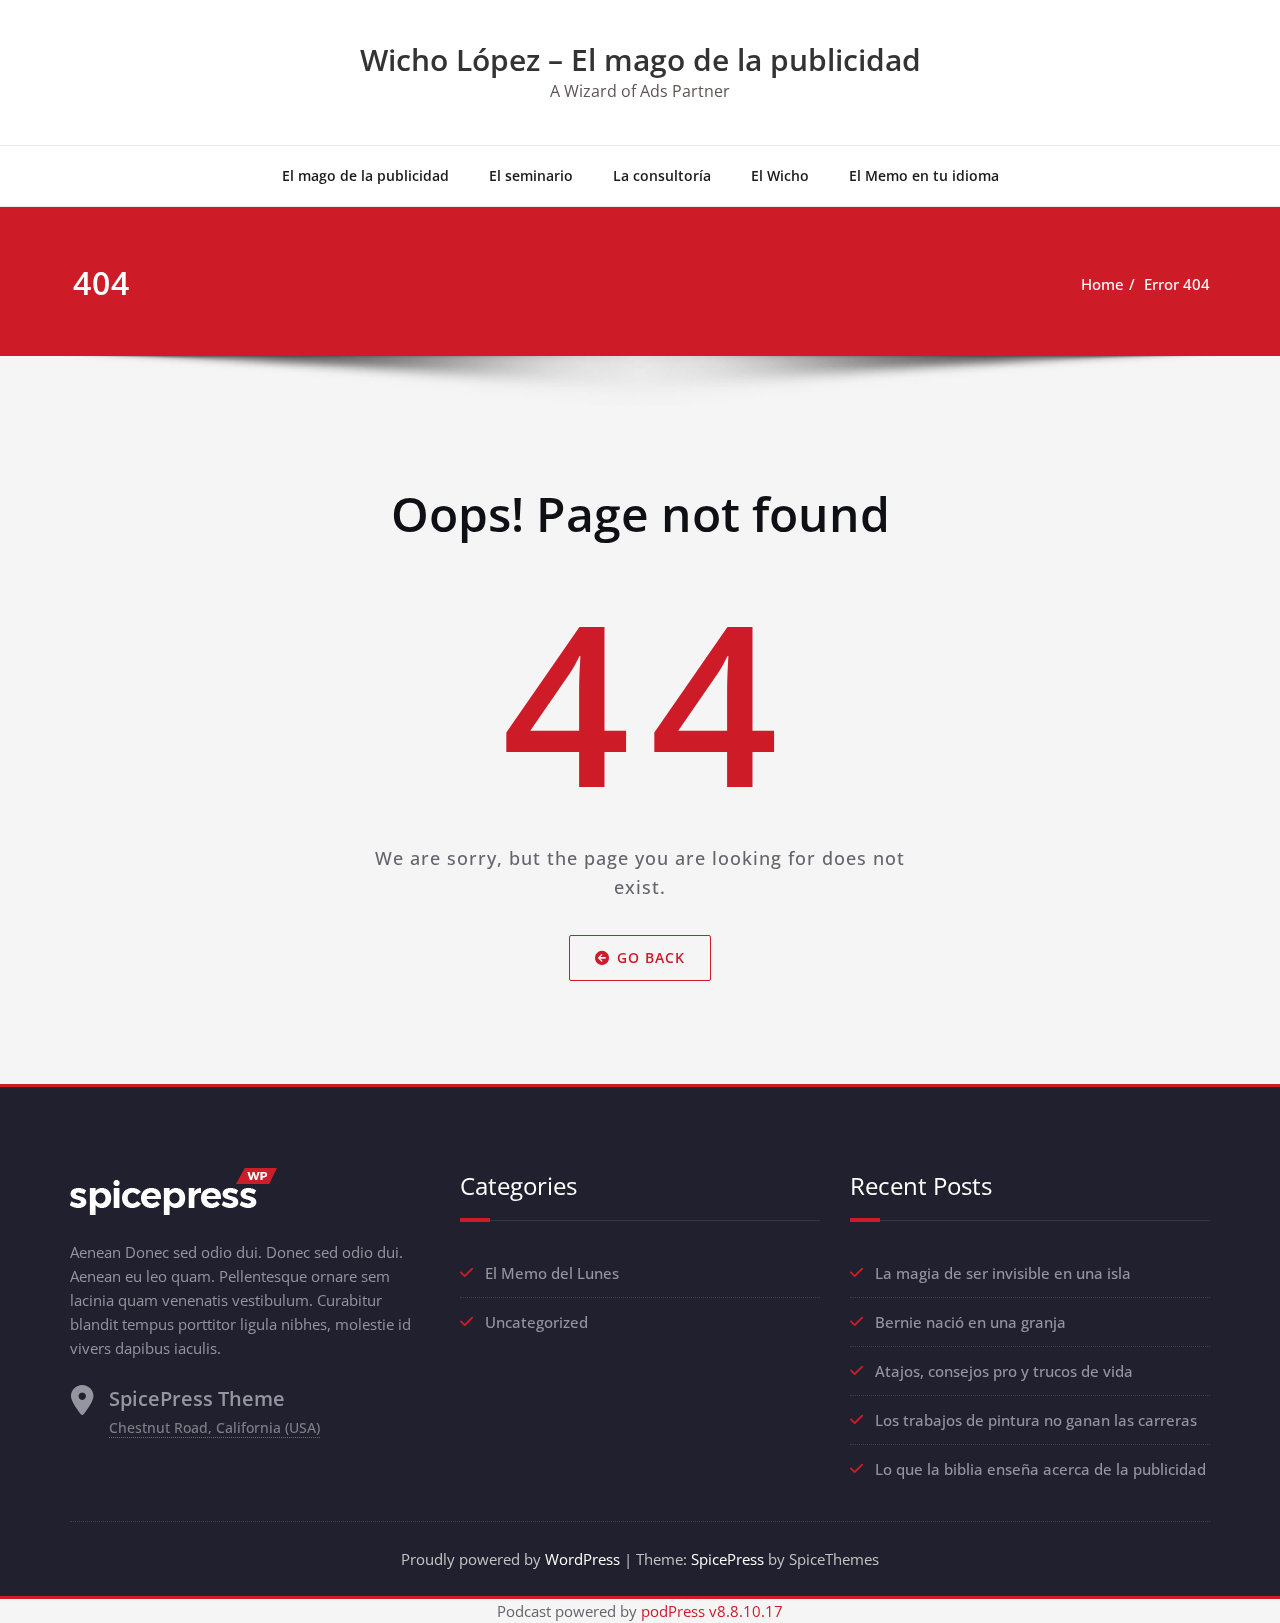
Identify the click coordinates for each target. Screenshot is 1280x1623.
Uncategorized (536, 1322)
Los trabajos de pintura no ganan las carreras (1036, 1420)
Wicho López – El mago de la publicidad (640, 59)
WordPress (582, 1559)
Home (1102, 284)
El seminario (531, 175)
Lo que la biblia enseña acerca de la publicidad (1040, 1469)
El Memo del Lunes (552, 1273)
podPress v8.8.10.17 (712, 1611)
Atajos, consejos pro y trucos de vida (1004, 1371)
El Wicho (780, 175)
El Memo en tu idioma (924, 175)
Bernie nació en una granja (970, 1322)
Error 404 (1177, 284)
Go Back (651, 957)
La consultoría (662, 175)
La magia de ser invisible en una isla (1003, 1273)
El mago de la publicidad (365, 175)
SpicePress (727, 1559)
